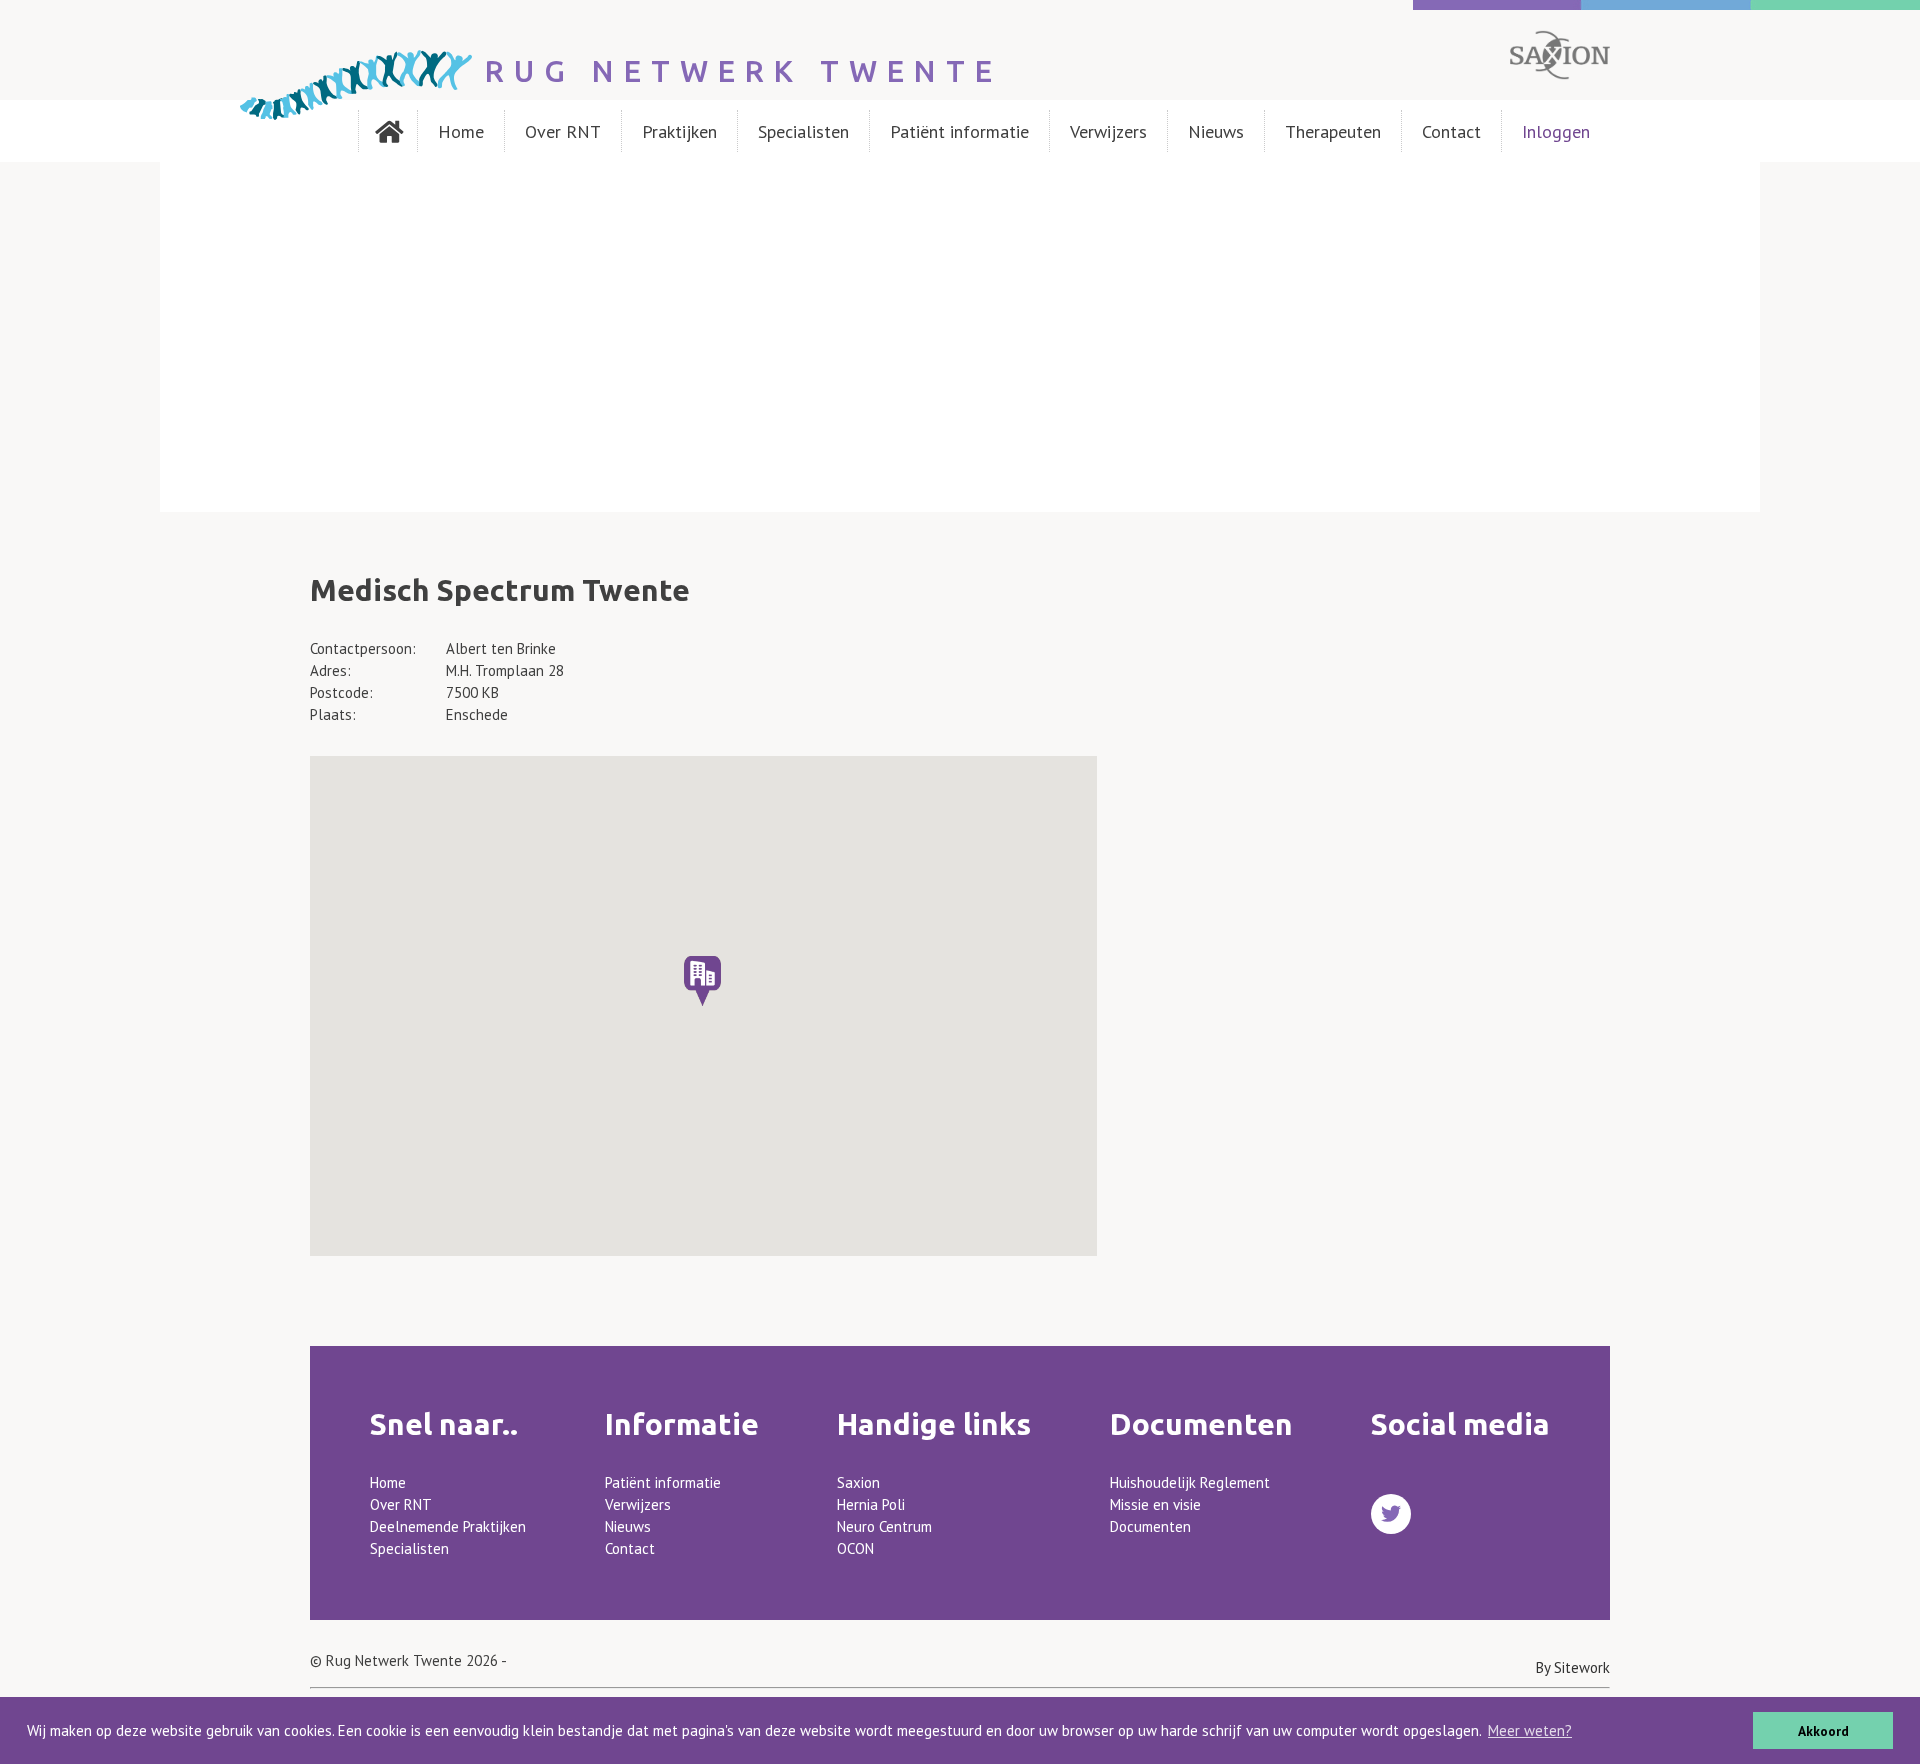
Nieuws (1216, 131)
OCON (855, 1548)
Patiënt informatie (959, 131)
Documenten (1150, 1526)
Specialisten (803, 131)
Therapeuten (1333, 131)
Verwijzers (1108, 131)
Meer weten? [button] (1530, 1730)
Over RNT (563, 131)
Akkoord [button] (1823, 1731)
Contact (1451, 131)
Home (461, 131)
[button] (702, 981)
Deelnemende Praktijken (448, 1526)
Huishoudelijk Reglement (1190, 1482)
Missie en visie (1155, 1504)
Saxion (858, 1482)
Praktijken (679, 131)
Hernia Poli (871, 1504)
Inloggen (1556, 131)
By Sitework (1573, 1667)
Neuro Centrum (884, 1526)
